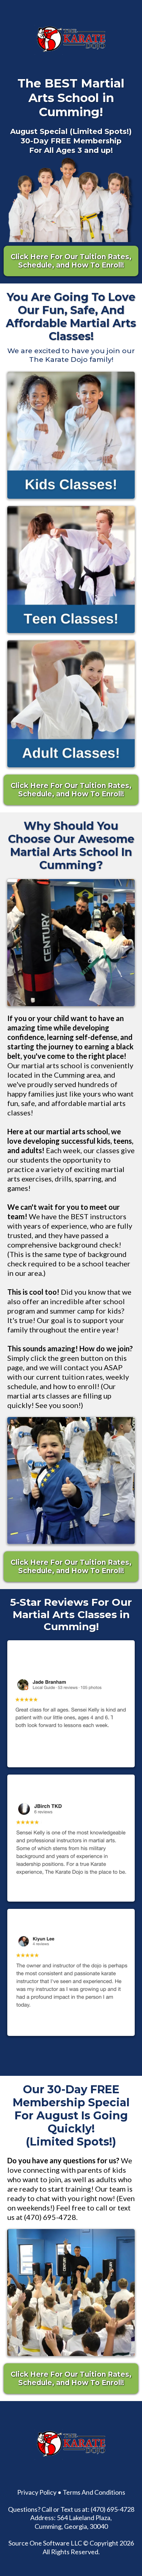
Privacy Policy (37, 2492)
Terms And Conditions (94, 2492)
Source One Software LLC (45, 2543)
